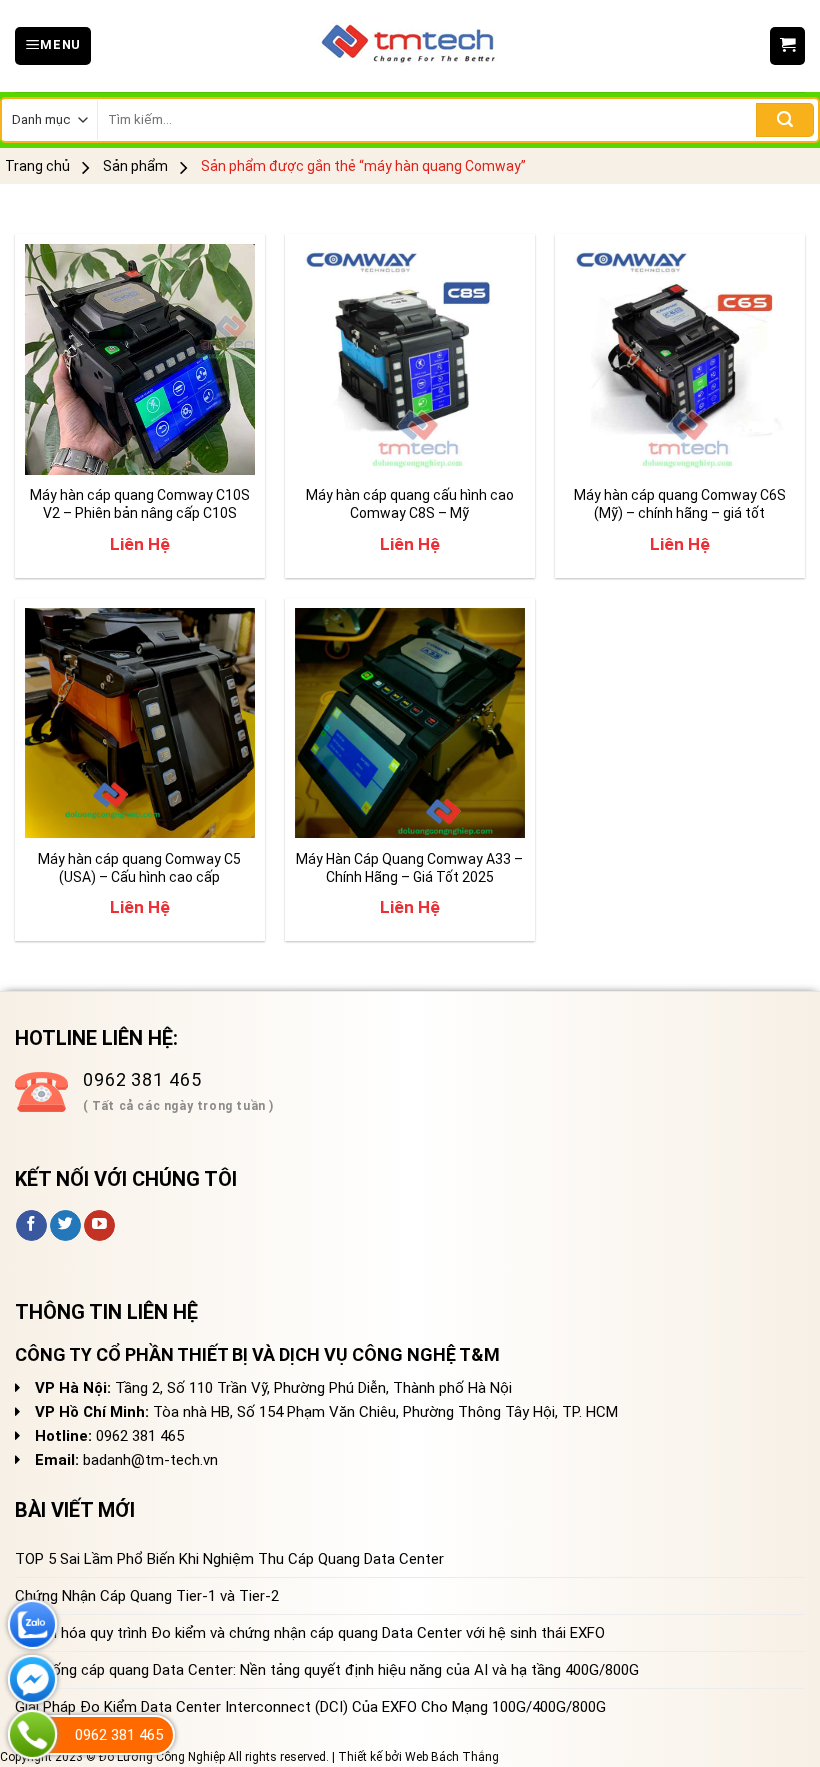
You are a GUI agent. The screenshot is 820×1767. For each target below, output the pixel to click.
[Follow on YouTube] (99, 1226)
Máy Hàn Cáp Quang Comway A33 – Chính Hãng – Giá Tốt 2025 (409, 868)
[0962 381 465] (32, 1734)
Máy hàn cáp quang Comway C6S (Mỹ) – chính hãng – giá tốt (680, 504)
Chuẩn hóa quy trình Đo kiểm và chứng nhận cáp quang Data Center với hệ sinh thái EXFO (310, 1633)
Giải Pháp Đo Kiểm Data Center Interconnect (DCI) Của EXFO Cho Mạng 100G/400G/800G (310, 1707)
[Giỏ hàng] (787, 46)
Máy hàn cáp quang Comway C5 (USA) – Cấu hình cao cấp (139, 868)
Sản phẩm (135, 166)
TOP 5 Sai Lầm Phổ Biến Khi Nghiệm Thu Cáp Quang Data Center (229, 1559)
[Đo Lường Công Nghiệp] (410, 46)
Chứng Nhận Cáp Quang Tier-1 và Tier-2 (147, 1596)
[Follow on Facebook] (31, 1226)
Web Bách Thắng (452, 1757)
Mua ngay (76, 447)
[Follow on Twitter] (65, 1226)
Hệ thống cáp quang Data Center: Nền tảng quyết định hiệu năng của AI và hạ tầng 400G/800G (327, 1670)
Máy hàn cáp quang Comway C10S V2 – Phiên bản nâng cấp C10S (140, 504)
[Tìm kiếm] (785, 120)
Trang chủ (37, 166)
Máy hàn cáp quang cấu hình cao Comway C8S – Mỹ (410, 504)
